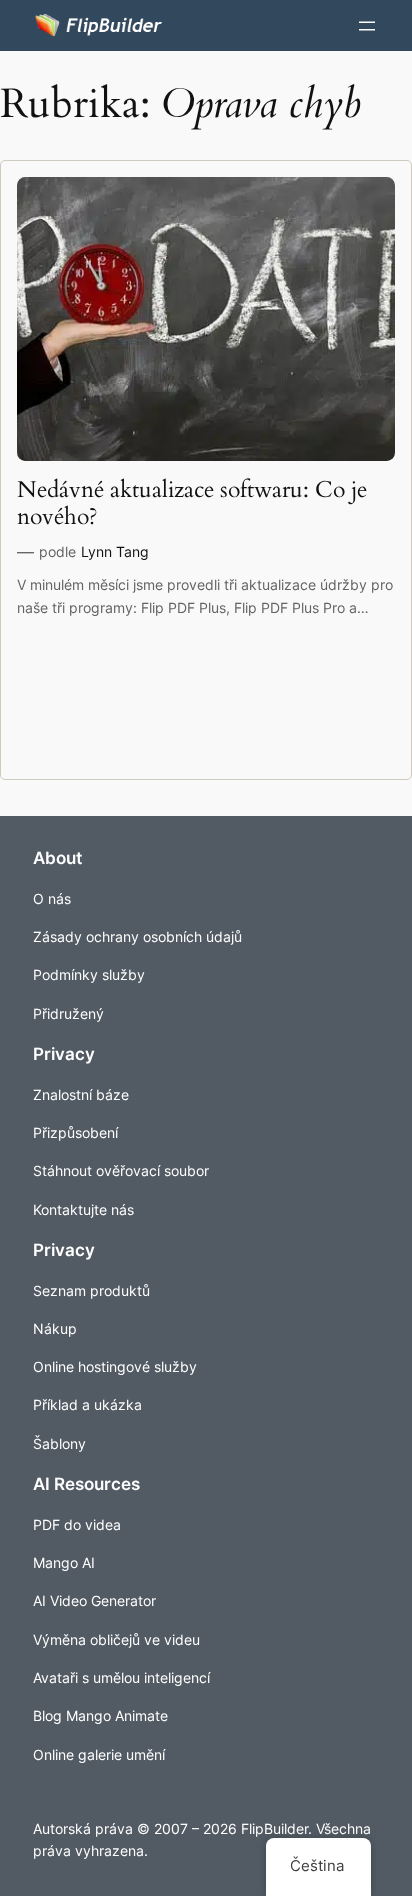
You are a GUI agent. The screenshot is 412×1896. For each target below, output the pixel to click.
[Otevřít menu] (367, 26)
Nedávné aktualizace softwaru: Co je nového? (192, 503)
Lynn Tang (115, 551)
